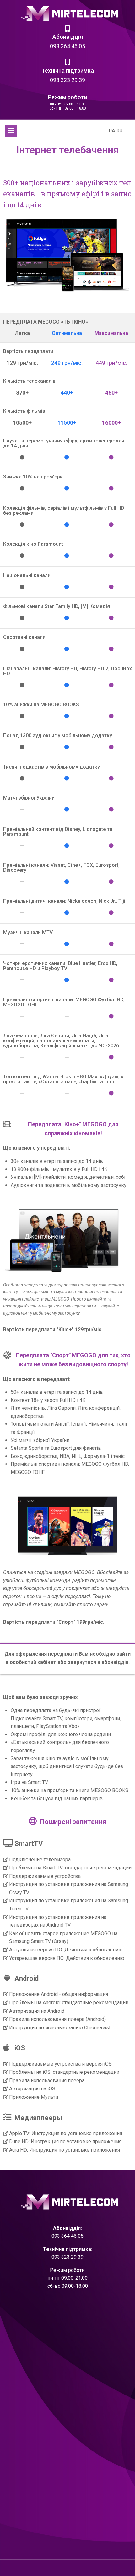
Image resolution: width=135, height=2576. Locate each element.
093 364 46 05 (67, 46)
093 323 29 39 (67, 80)
